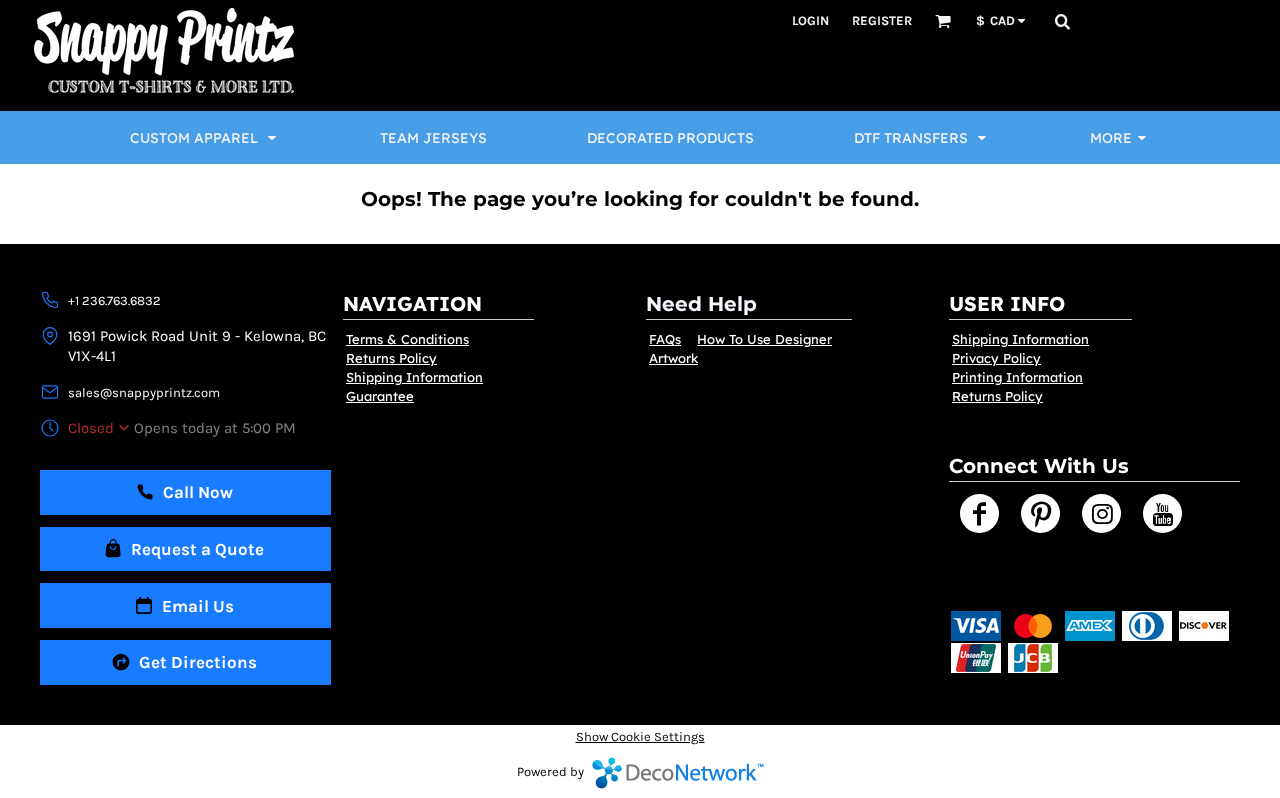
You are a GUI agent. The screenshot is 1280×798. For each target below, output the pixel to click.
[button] (943, 21)
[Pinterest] (1040, 513)
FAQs (665, 339)
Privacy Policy (996, 358)
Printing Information (1017, 377)
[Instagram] (1101, 513)
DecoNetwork (678, 773)
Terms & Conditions (407, 339)
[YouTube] (1162, 513)
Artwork (673, 358)
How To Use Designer (764, 339)
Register (882, 20)
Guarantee (380, 396)
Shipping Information (414, 377)
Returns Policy (391, 358)
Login (810, 20)
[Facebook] (979, 513)
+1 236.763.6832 (114, 300)
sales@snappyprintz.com (144, 392)
